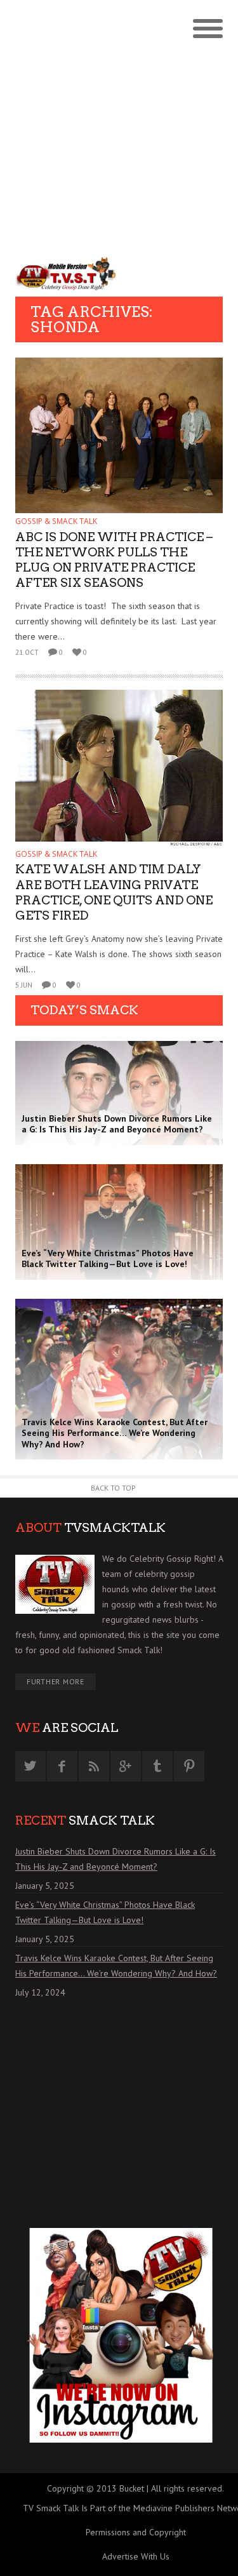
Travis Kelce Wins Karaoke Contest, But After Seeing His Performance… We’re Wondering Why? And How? (116, 1966)
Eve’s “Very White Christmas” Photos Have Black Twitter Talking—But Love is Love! (105, 1912)
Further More (56, 1681)
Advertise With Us (136, 2556)
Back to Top (113, 1488)
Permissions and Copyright (136, 2532)
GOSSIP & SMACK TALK (56, 521)
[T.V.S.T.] (67, 273)
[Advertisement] (119, 125)
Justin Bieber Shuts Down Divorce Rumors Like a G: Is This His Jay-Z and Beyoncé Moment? (116, 1859)
